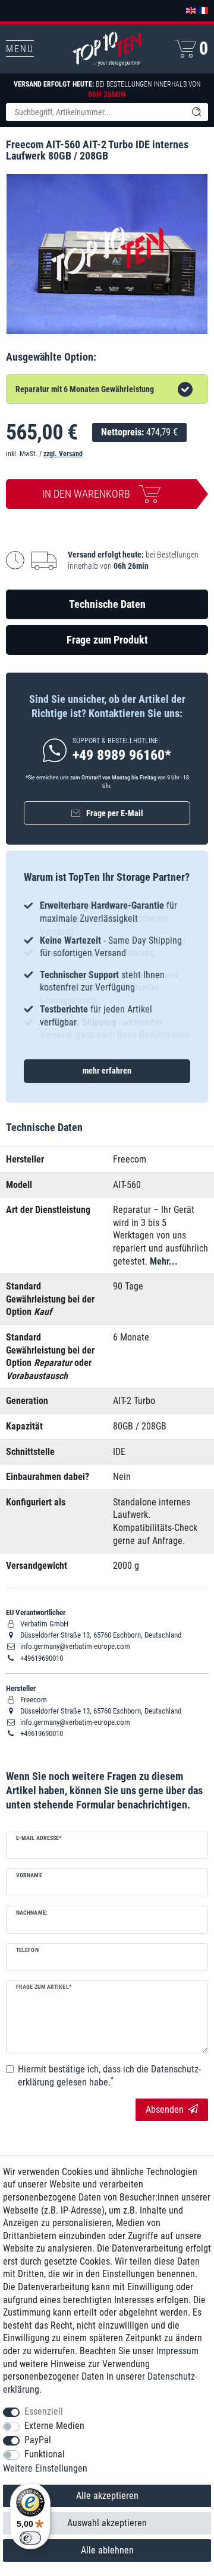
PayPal (38, 2440)
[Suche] (196, 112)
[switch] (30, 2538)
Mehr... (164, 1261)
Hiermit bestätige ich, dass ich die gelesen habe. (109, 2076)
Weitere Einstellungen (45, 2468)
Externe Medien (54, 2426)
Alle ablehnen (107, 2550)
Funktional (45, 2454)
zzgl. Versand (63, 454)
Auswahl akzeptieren (107, 2523)
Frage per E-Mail (115, 813)
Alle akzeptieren (107, 2496)
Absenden (165, 2109)
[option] (107, 964)
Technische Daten (107, 604)
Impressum (177, 2351)
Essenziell (44, 2411)
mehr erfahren (107, 1071)
